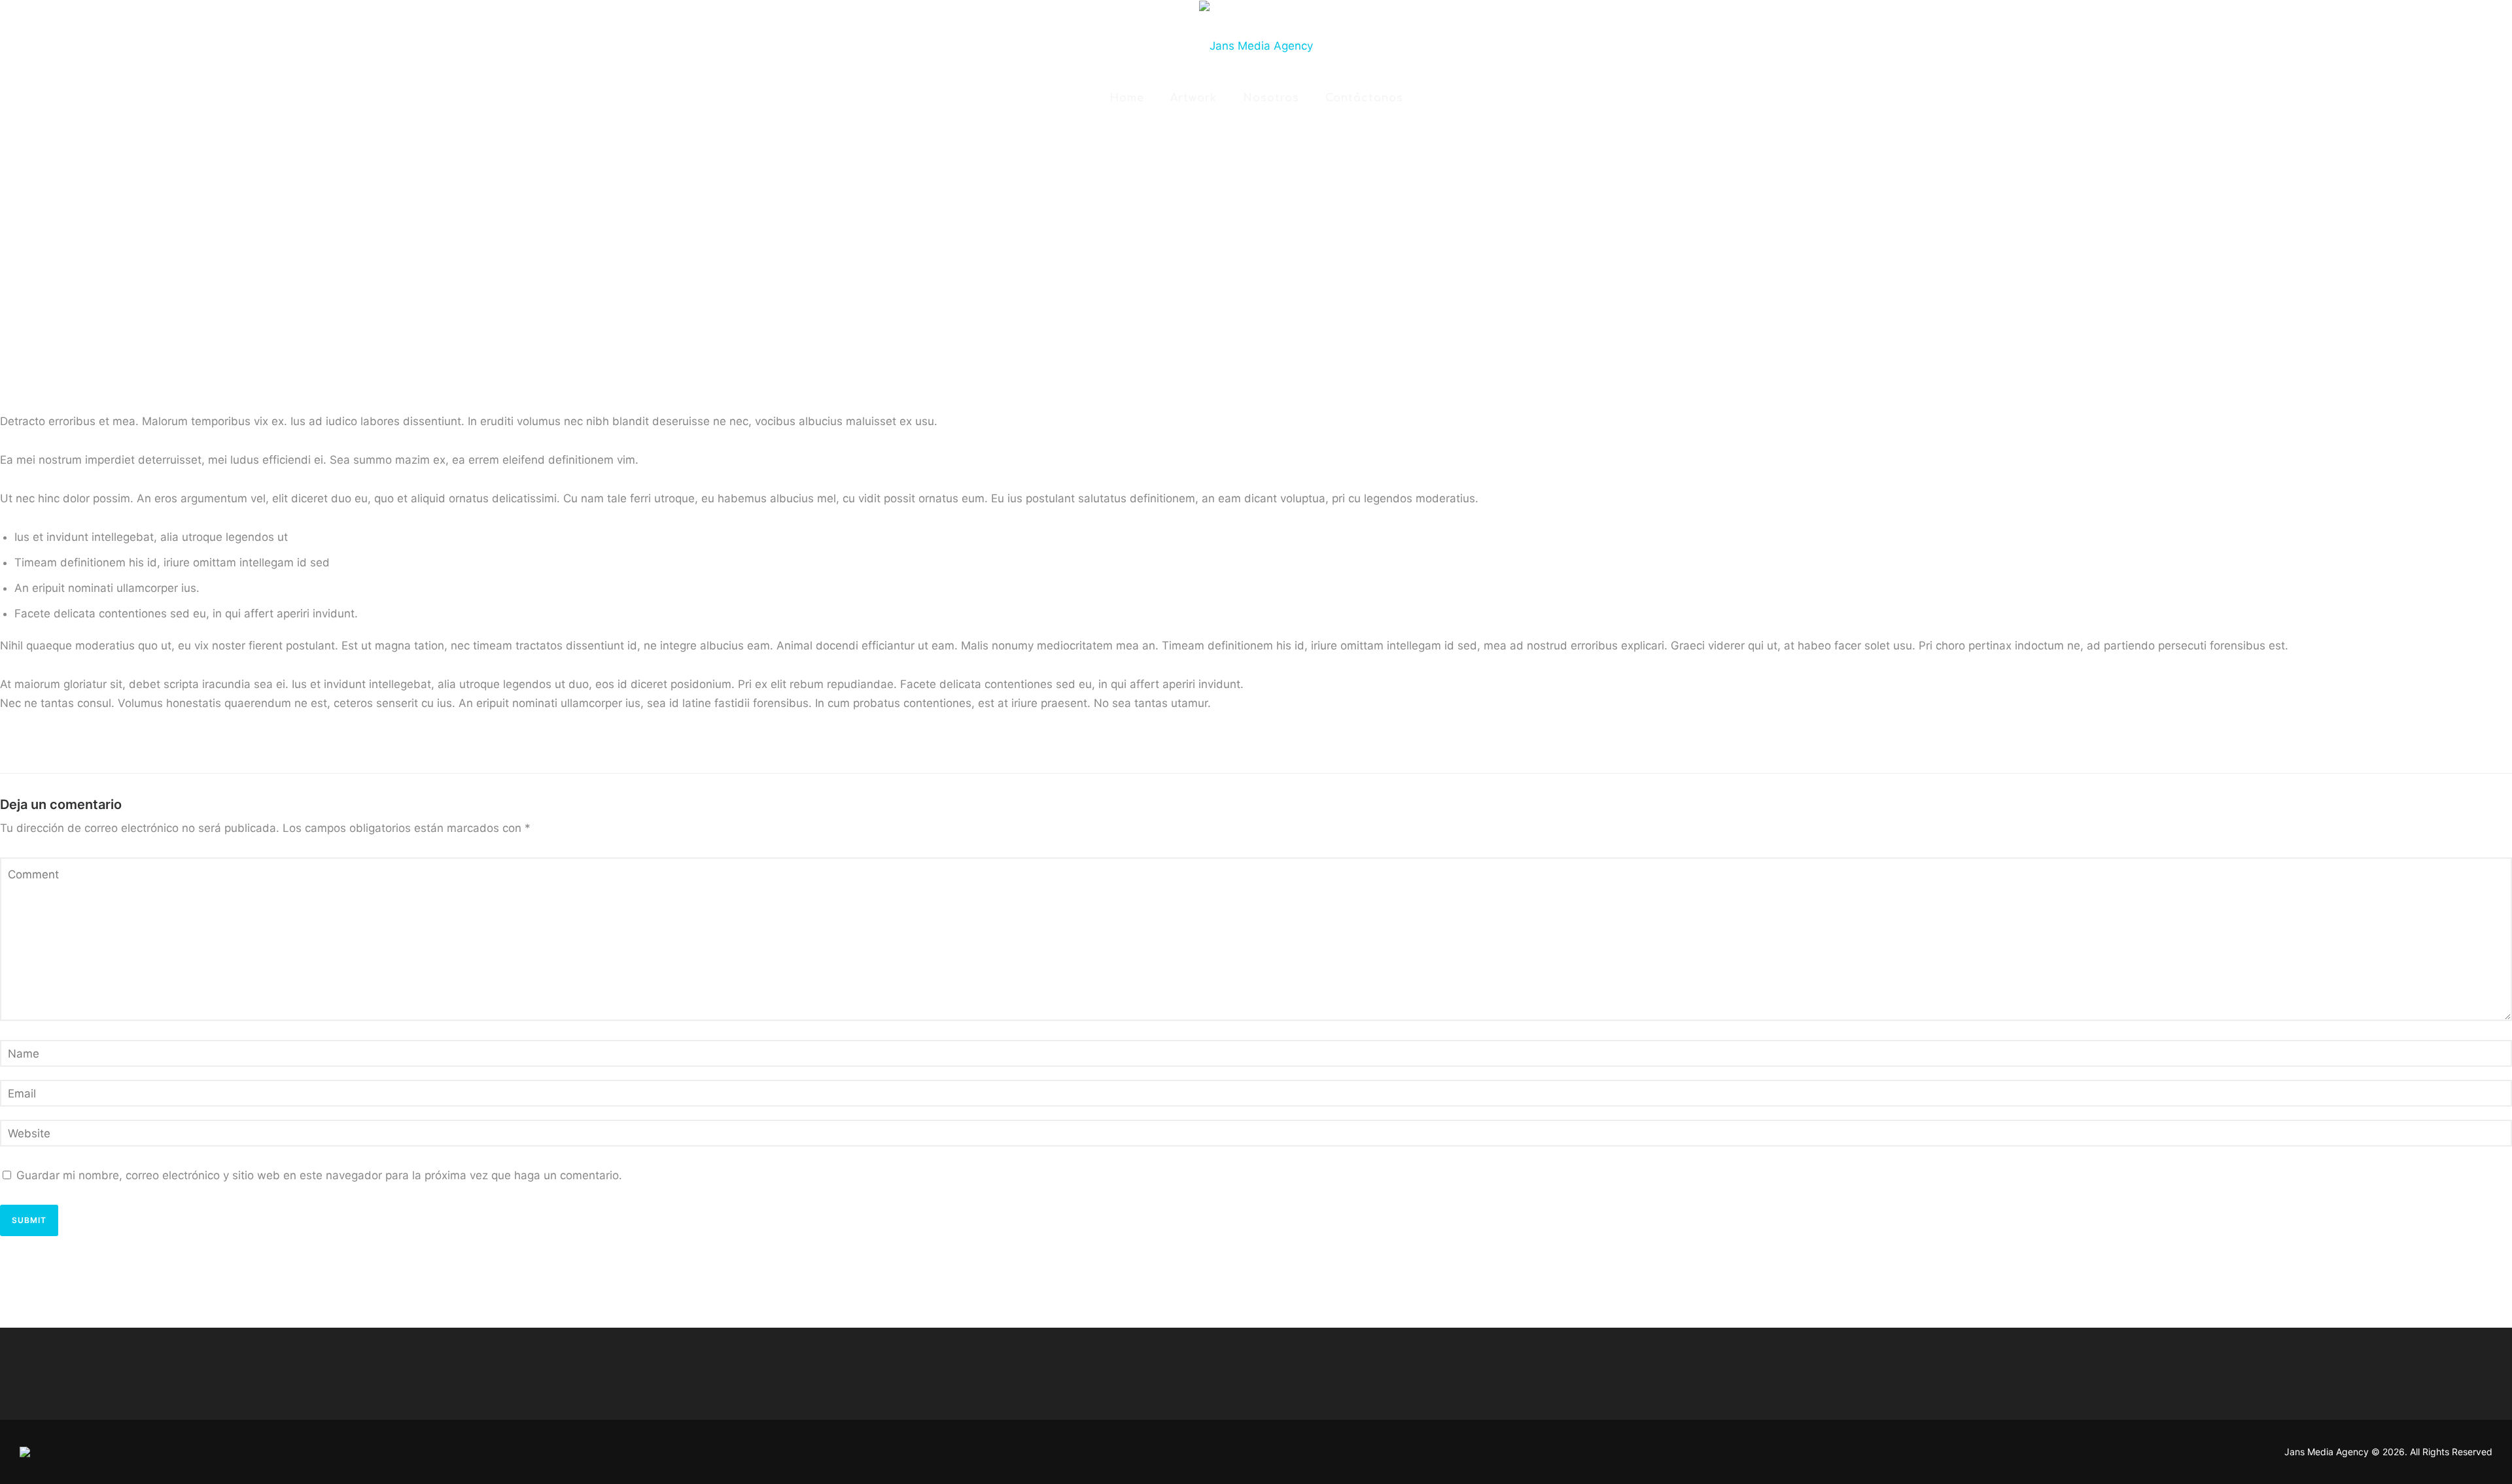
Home (1127, 98)
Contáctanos (1364, 98)
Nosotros (1271, 98)
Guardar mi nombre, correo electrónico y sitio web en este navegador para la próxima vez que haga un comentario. (319, 1175)
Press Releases (876, 143)
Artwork (1194, 98)
